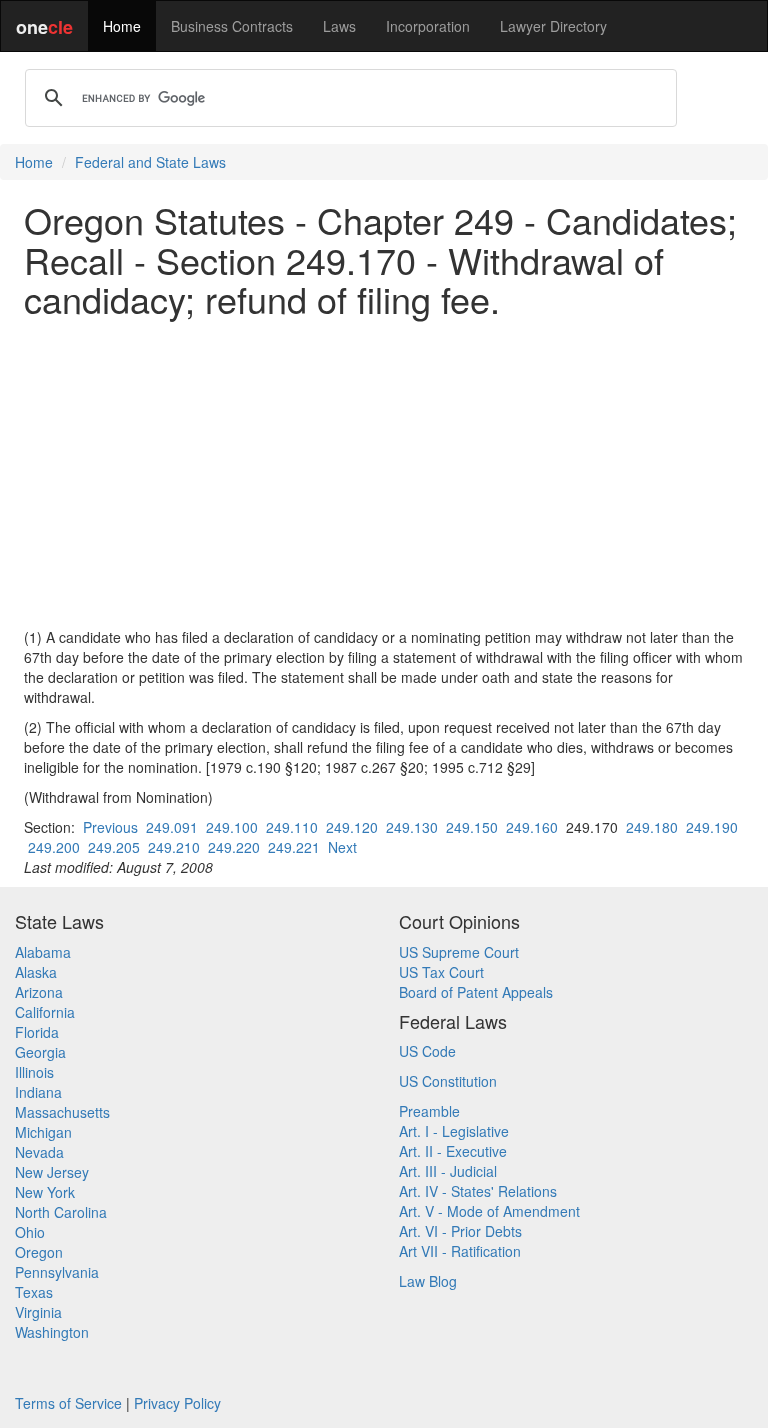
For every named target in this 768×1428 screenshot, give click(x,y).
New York (45, 1192)
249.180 (652, 827)
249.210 (174, 847)
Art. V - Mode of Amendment (489, 1211)
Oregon (39, 1252)
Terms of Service (68, 1403)
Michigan (43, 1132)
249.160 (532, 827)
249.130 (412, 827)
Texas (34, 1292)
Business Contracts (232, 26)
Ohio (30, 1232)
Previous (110, 827)
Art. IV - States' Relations (478, 1191)
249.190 (712, 827)
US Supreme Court (459, 952)
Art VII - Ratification (460, 1251)
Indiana (38, 1092)
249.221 (294, 847)
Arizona (39, 992)
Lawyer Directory (553, 26)
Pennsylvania (57, 1272)
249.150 (472, 827)
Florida (37, 1032)
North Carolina (61, 1212)
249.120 (352, 827)
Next (342, 847)
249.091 (172, 827)
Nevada (39, 1152)
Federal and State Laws (150, 162)
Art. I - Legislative (454, 1131)
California (45, 1012)
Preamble (429, 1111)
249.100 (232, 827)
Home (122, 26)
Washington (52, 1332)
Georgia (40, 1052)
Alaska (36, 972)
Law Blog (428, 1281)
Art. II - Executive (453, 1151)
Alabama (43, 952)
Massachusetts (62, 1112)
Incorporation (428, 26)
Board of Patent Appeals (476, 992)
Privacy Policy (177, 1403)
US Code (427, 1051)
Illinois (34, 1072)
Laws (339, 26)
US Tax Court (441, 972)
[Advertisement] (384, 473)
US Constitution (448, 1081)
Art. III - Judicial (448, 1171)
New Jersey (52, 1172)
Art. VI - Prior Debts (460, 1231)
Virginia (38, 1312)
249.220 (234, 847)
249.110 (292, 827)
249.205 (114, 847)
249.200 (54, 847)
